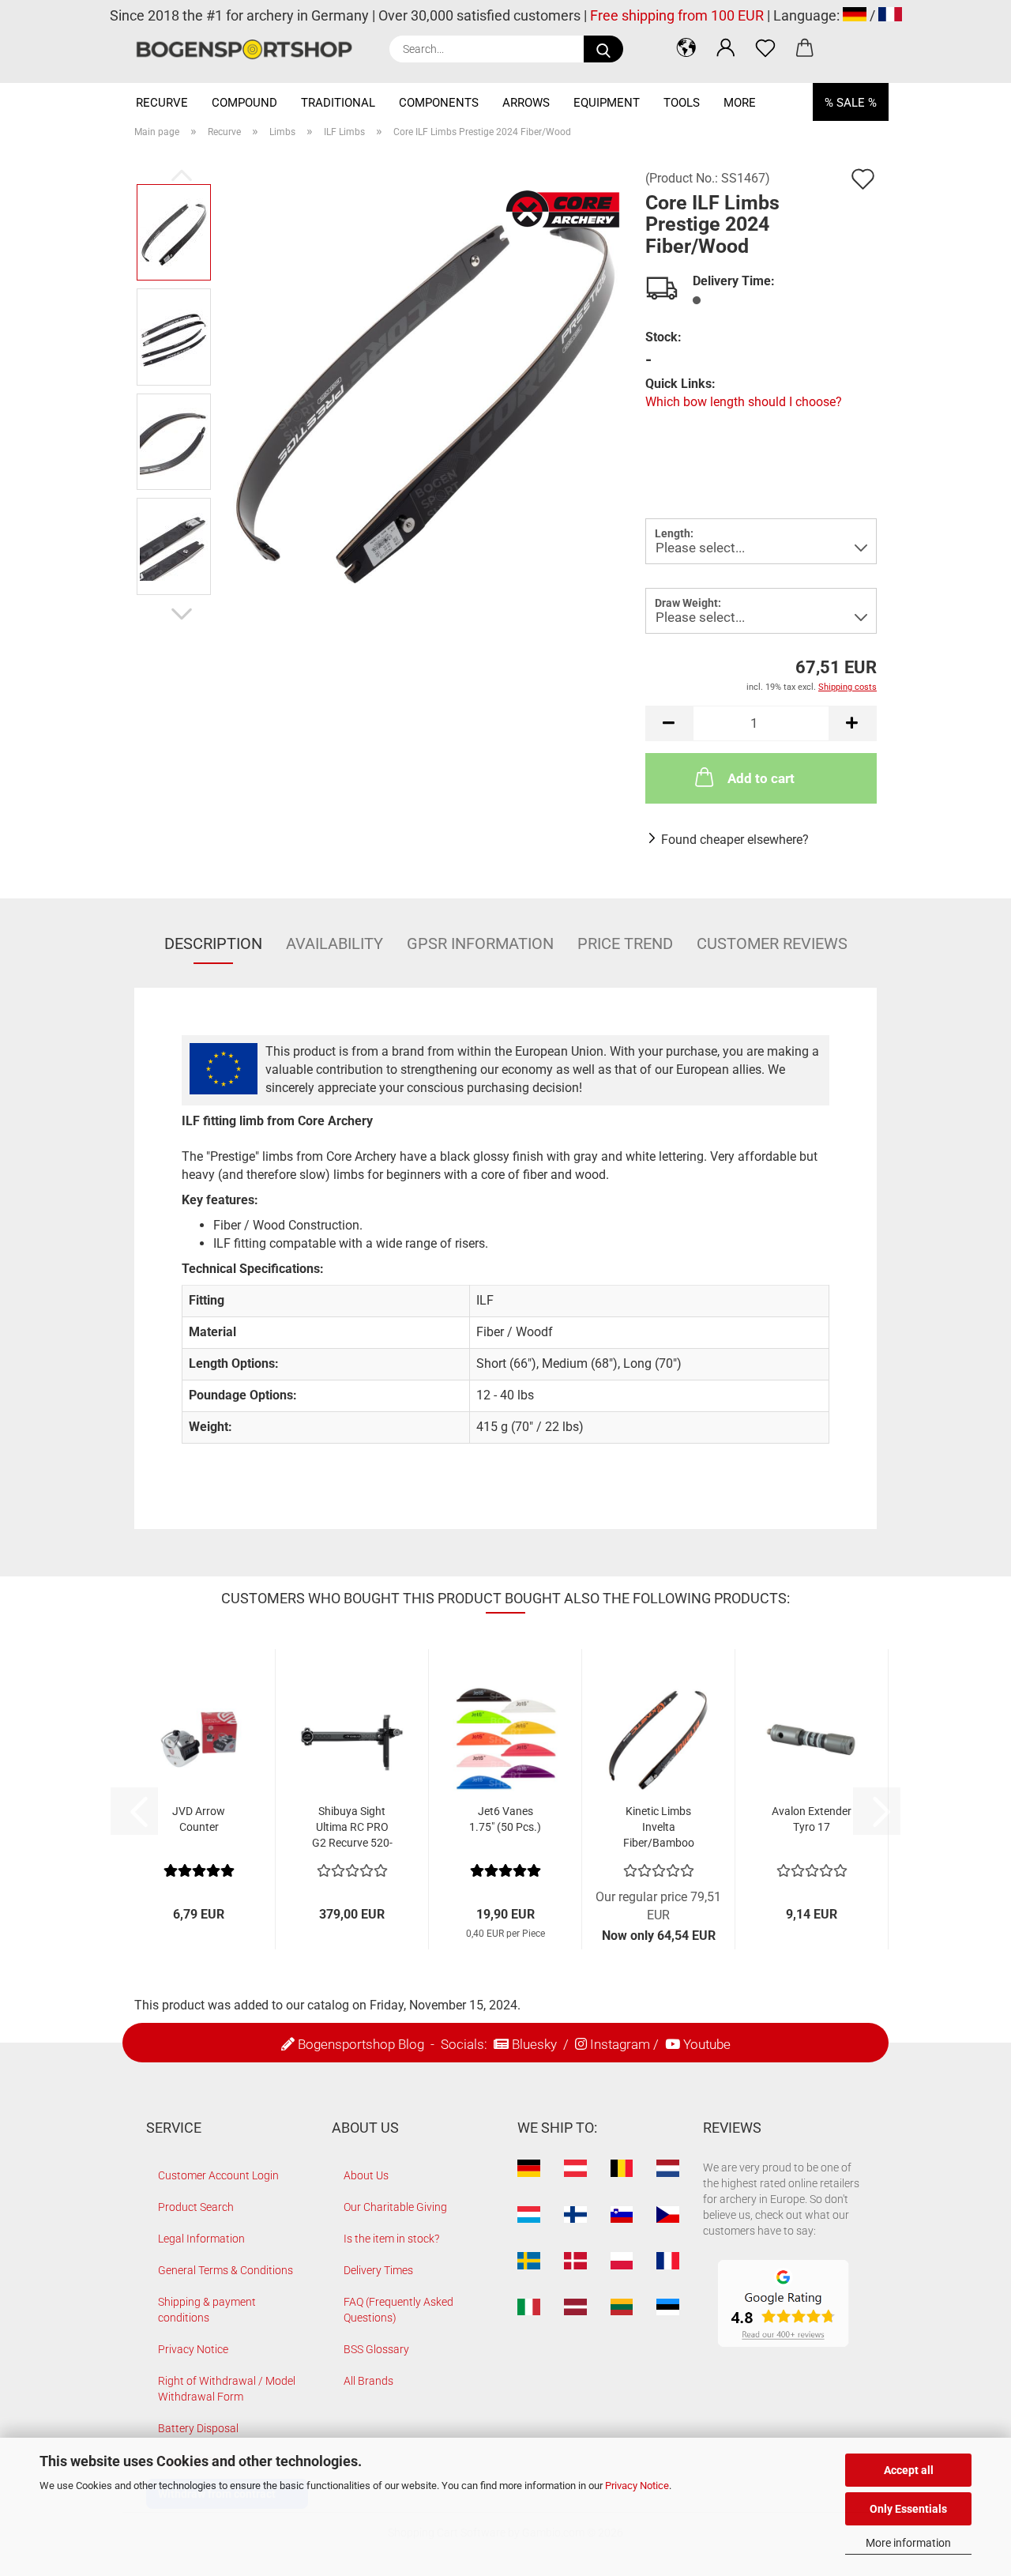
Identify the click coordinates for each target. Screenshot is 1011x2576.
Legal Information (201, 2239)
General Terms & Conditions (226, 2270)
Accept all (909, 2470)
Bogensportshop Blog (361, 2044)
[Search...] (603, 49)
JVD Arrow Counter (199, 1819)
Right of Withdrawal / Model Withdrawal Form (227, 2389)
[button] (686, 47)
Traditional (338, 103)
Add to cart (761, 778)
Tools (682, 103)
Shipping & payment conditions (207, 2310)
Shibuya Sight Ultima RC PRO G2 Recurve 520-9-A (352, 1828)
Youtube (707, 2044)
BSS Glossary (376, 2349)
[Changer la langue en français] (890, 15)
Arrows (526, 103)
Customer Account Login (218, 2175)
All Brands (368, 2381)
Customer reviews (772, 943)
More (740, 103)
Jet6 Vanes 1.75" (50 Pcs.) (505, 1819)
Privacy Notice (637, 2486)
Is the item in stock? (391, 2239)
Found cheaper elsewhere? (735, 840)
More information (908, 2543)
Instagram (620, 2044)
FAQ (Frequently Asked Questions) (398, 2310)
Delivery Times (378, 2270)
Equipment (607, 103)
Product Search (196, 2207)
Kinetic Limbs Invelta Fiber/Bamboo (659, 1827)
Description (213, 943)
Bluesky (534, 2044)
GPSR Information (480, 943)
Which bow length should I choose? (744, 402)
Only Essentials (908, 2509)
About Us (366, 2175)
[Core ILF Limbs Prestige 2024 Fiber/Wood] (423, 388)
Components (439, 103)
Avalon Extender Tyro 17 (812, 1819)
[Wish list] (765, 47)
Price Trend (625, 943)
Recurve (162, 103)
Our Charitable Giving (395, 2207)
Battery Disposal (198, 2428)
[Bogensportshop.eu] (250, 49)
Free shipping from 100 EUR (677, 15)
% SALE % (851, 103)
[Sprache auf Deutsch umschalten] (855, 15)
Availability (334, 943)
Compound (244, 103)
